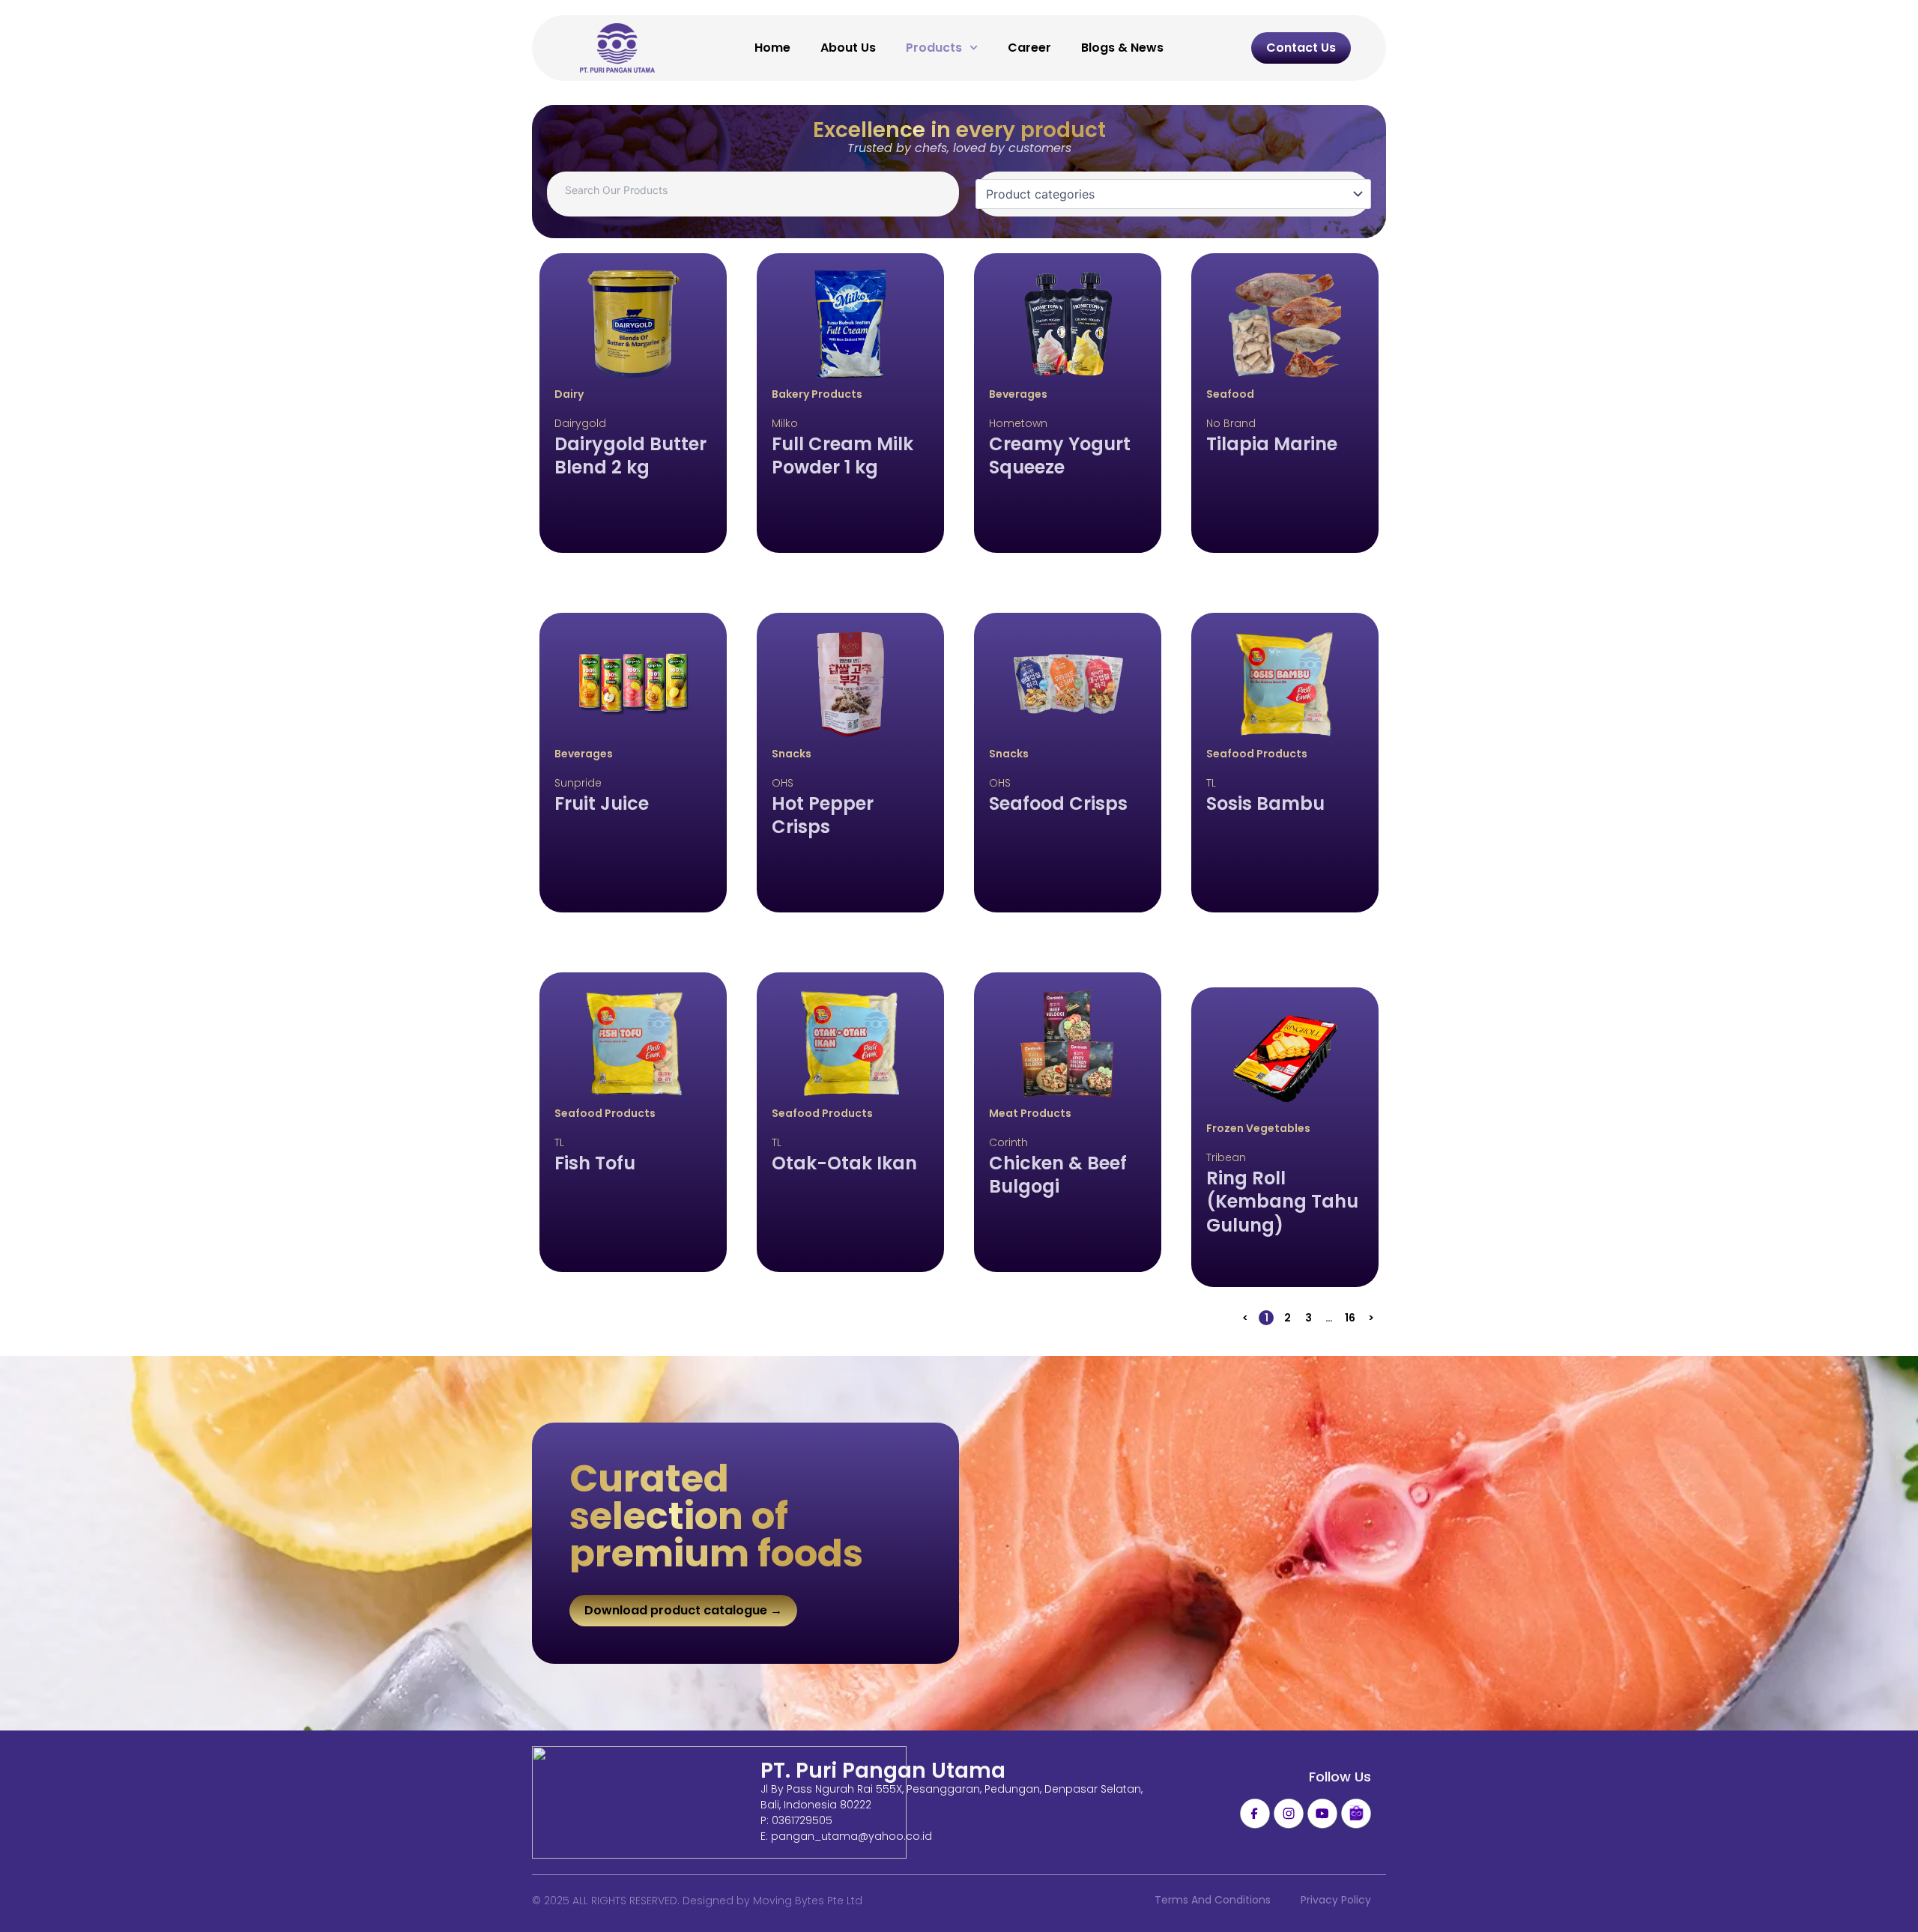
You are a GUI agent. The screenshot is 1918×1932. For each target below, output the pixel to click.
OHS (783, 783)
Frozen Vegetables (1258, 1128)
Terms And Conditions (1213, 1900)
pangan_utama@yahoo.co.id (851, 1836)
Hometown (1018, 423)
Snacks (792, 754)
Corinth (1008, 1142)
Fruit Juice (602, 803)
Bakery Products (817, 394)
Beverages (1018, 394)
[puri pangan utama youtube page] (1322, 1814)
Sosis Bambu (1265, 803)
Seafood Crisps (1058, 803)
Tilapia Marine (1272, 444)
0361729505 (802, 1820)
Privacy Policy (1336, 1900)
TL (1211, 783)
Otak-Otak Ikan (844, 1163)
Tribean (1226, 1157)
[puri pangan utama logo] (719, 1802)
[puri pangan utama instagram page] (1289, 1814)
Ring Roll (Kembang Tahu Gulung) (1282, 1202)
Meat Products (1030, 1113)
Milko (785, 423)
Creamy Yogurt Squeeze (1060, 455)
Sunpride (578, 783)
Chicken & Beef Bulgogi (1058, 1175)
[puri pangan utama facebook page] (1255, 1814)
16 (1351, 1318)
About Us (848, 48)
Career (1029, 48)
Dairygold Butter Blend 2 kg (630, 455)
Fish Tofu (595, 1163)
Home (772, 48)
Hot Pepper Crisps (823, 815)
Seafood (1230, 394)
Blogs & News (1122, 48)
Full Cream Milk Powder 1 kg (842, 455)
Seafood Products (1257, 754)
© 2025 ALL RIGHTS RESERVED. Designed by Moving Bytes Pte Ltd (697, 1901)
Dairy (569, 394)
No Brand (1231, 423)
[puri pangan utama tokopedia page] (1356, 1814)
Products (934, 48)
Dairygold (580, 423)
